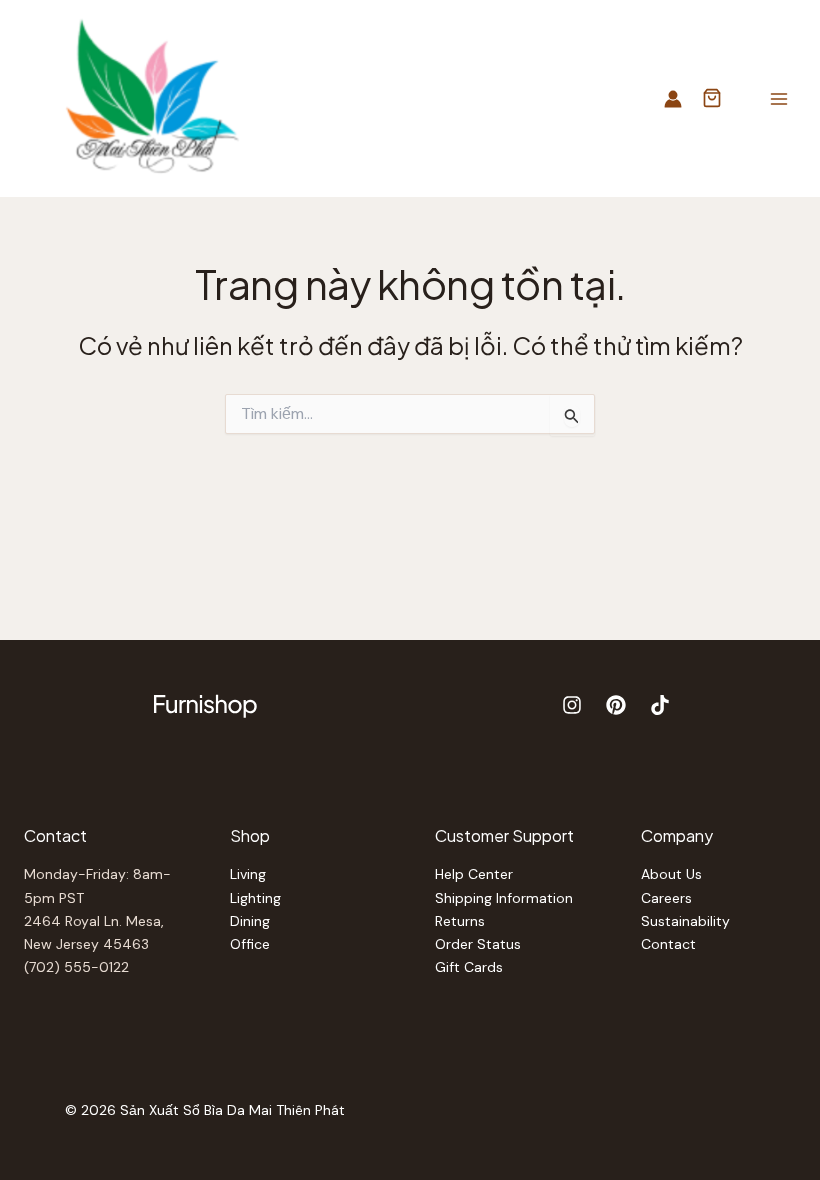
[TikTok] (660, 705)
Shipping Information (504, 898)
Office (250, 944)
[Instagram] (572, 705)
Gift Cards (469, 967)
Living (248, 874)
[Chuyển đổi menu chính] (779, 98)
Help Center (474, 874)
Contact (668, 944)
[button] (712, 100)
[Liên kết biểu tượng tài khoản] (673, 99)
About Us (671, 874)
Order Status (478, 944)
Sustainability (685, 921)
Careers (666, 898)
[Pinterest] (616, 705)
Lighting (255, 898)
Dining (250, 921)
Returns (460, 921)
